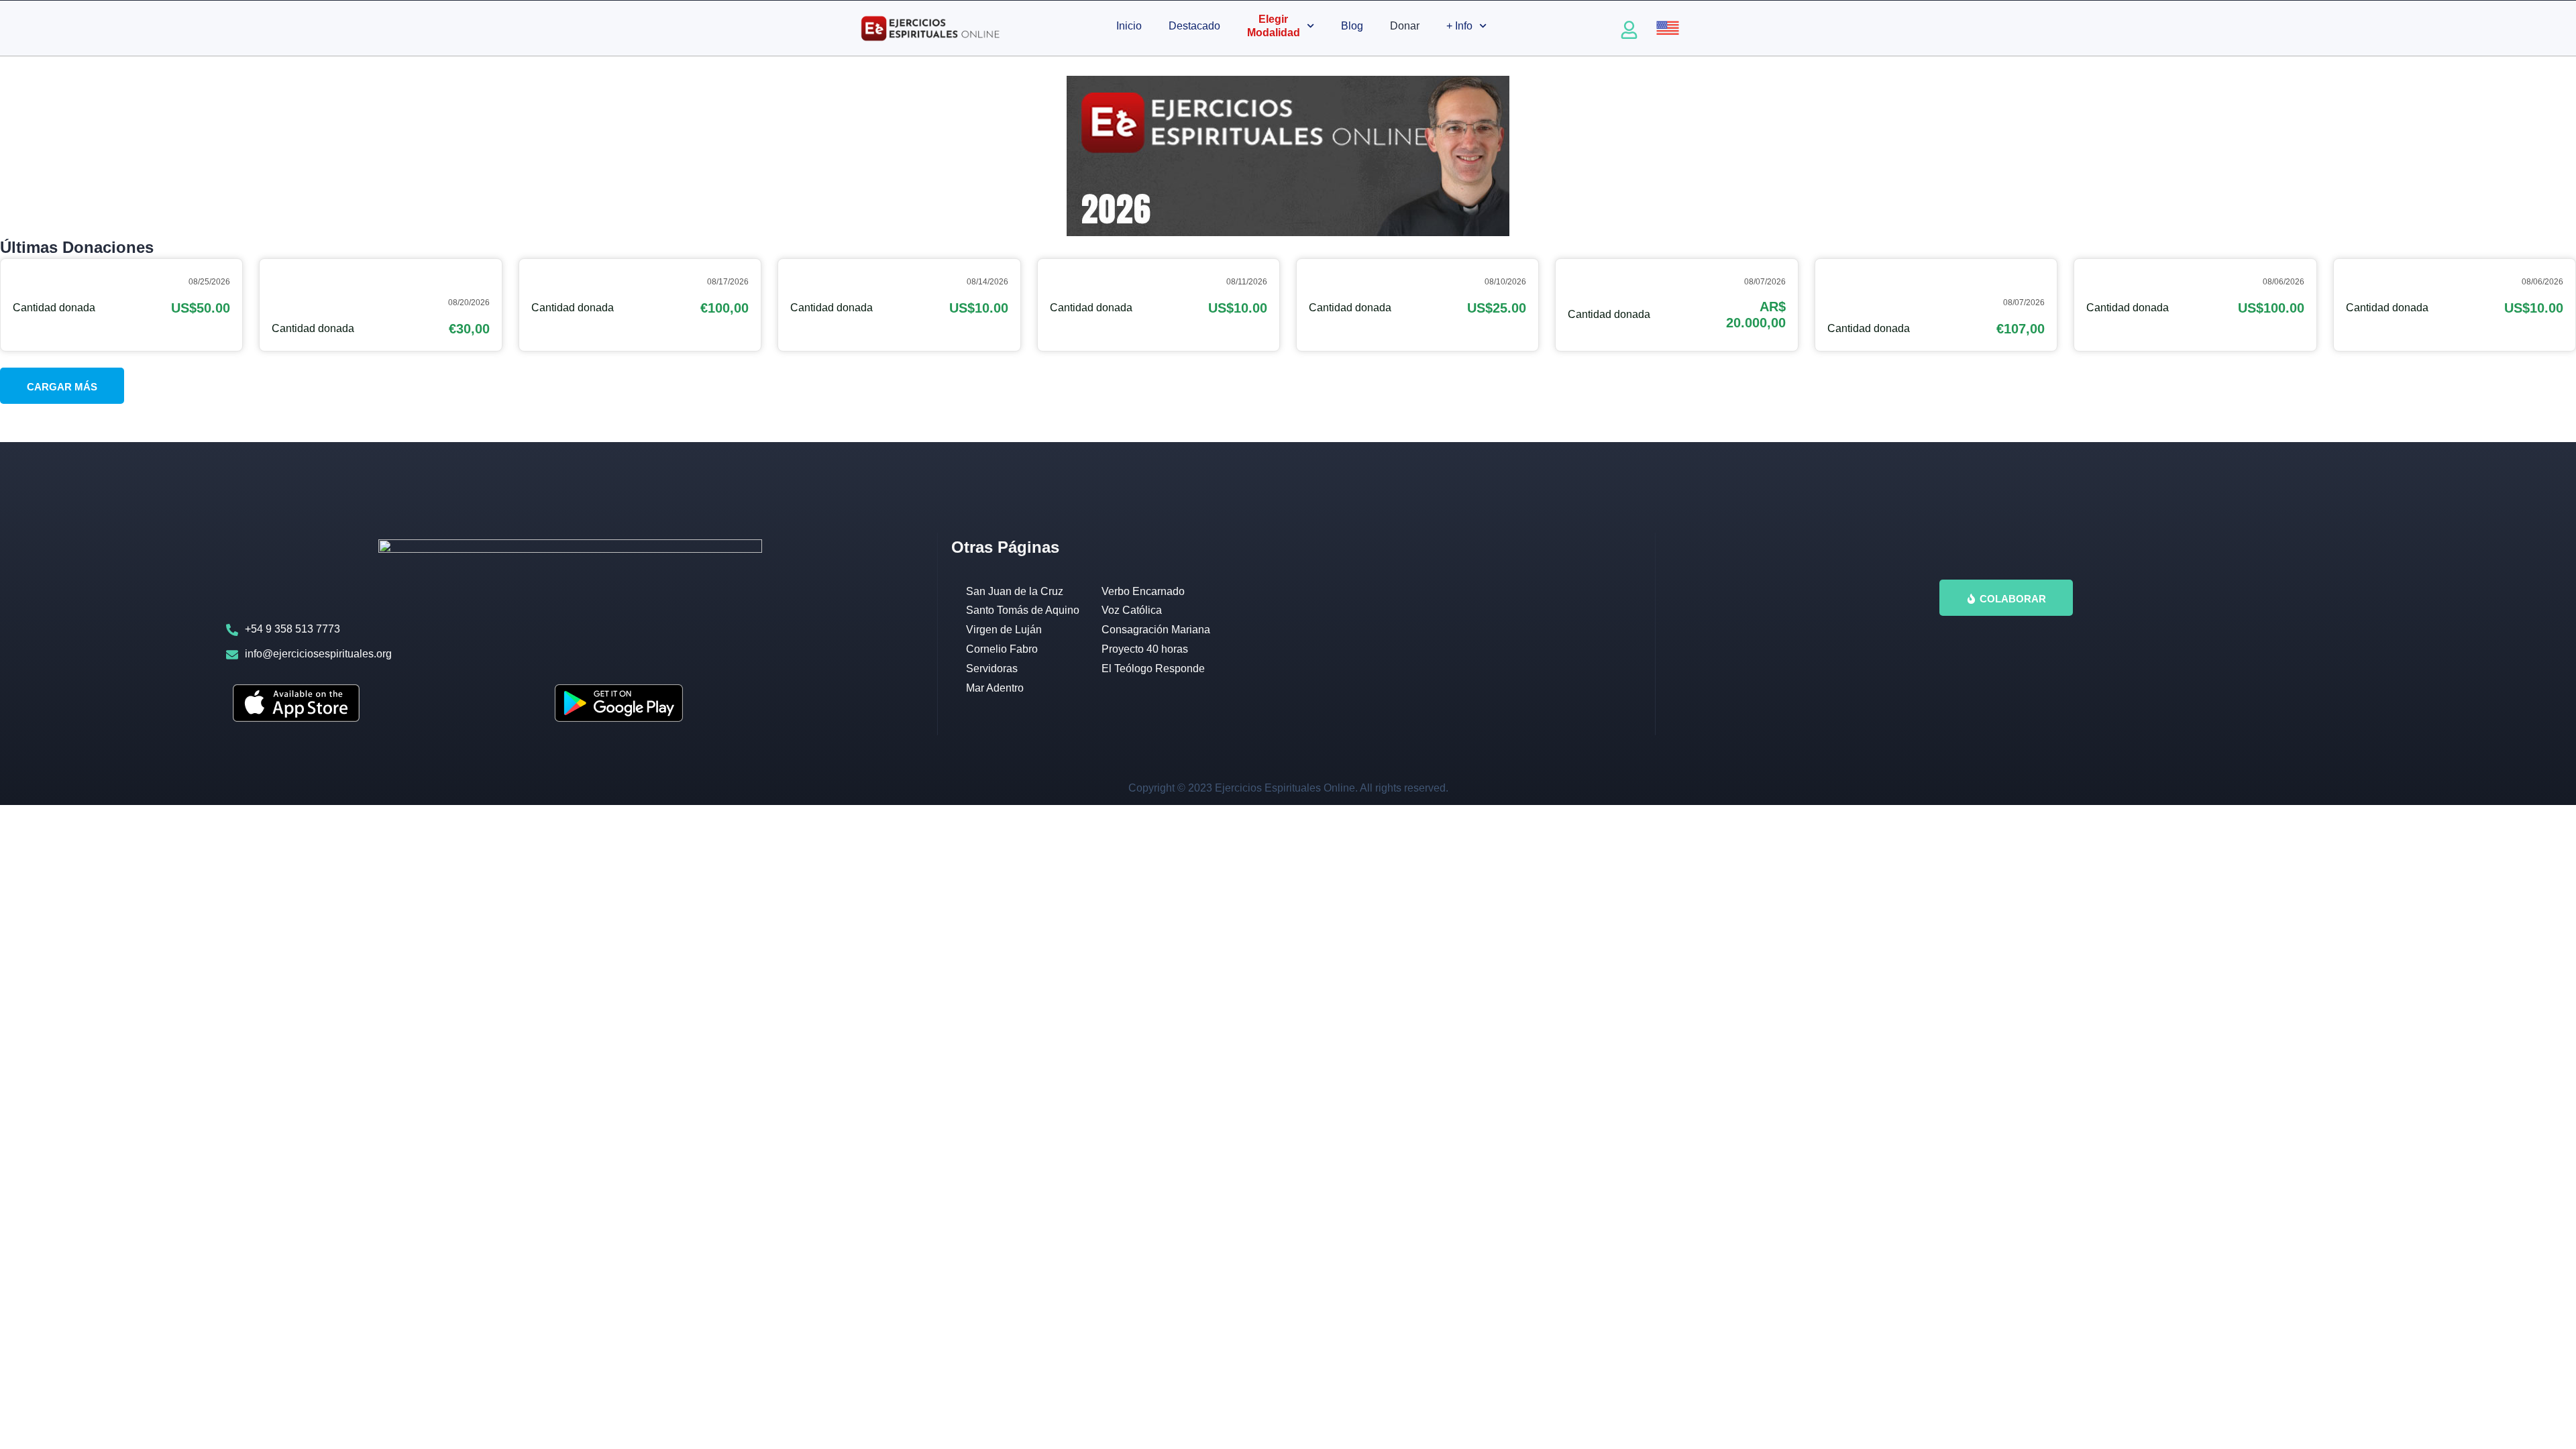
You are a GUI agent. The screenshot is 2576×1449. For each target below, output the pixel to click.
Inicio (1129, 26)
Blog (1352, 26)
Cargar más (62, 387)
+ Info (1459, 26)
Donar (1405, 26)
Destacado (1194, 26)
